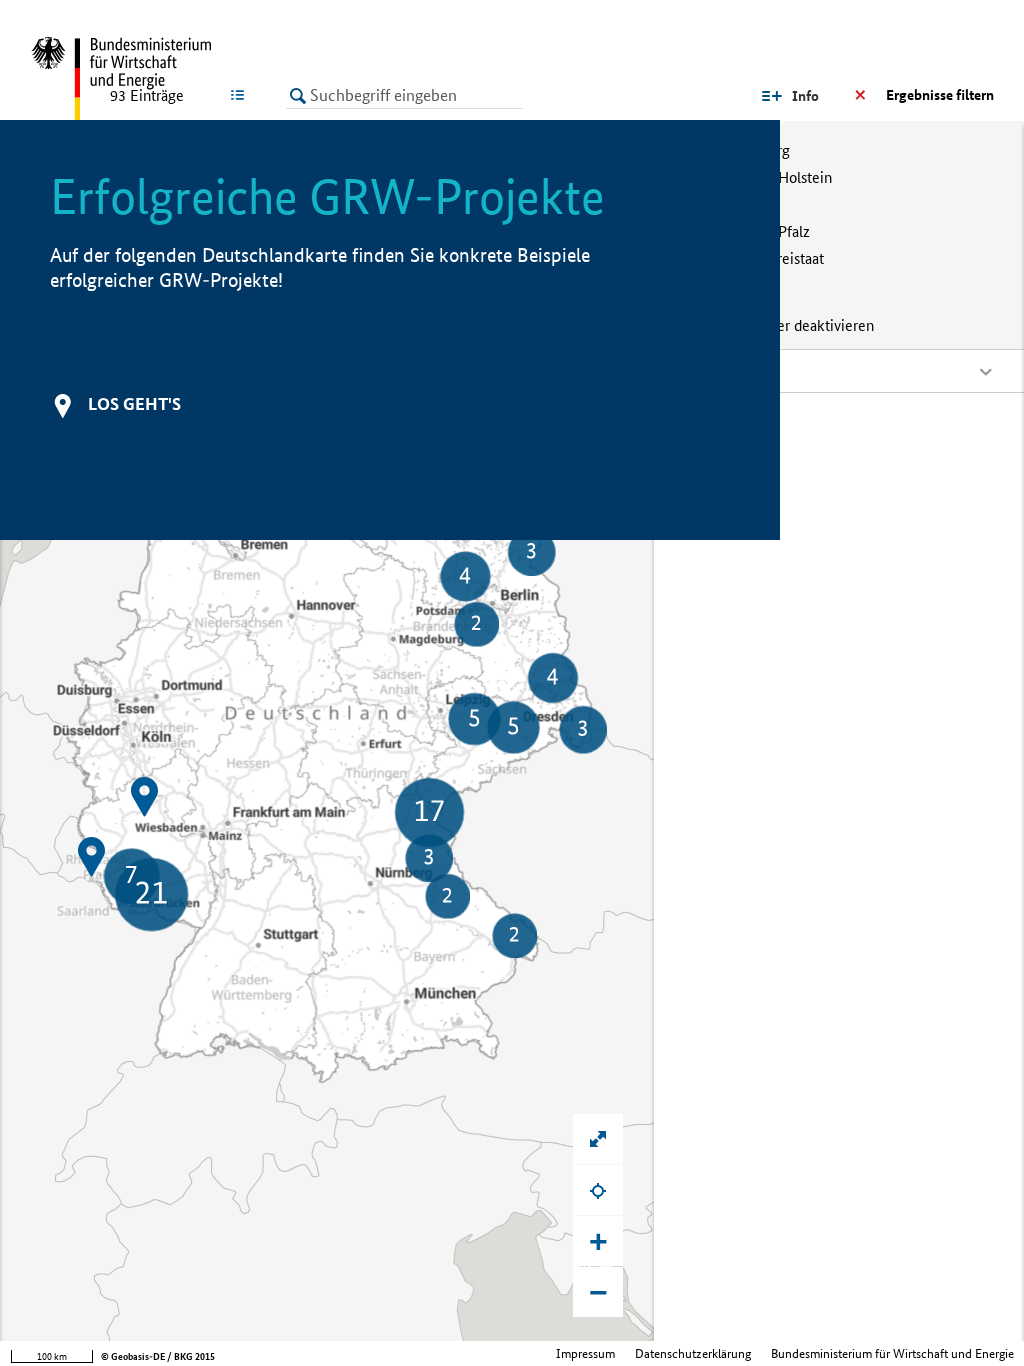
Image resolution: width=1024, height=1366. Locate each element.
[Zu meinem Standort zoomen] (598, 1190)
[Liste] (241, 95)
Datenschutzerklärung (693, 1353)
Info (805, 96)
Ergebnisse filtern (940, 95)
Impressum (585, 1353)
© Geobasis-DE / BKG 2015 (158, 1356)
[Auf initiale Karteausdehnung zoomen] (598, 1139)
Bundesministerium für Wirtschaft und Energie (892, 1353)
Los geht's (134, 403)
